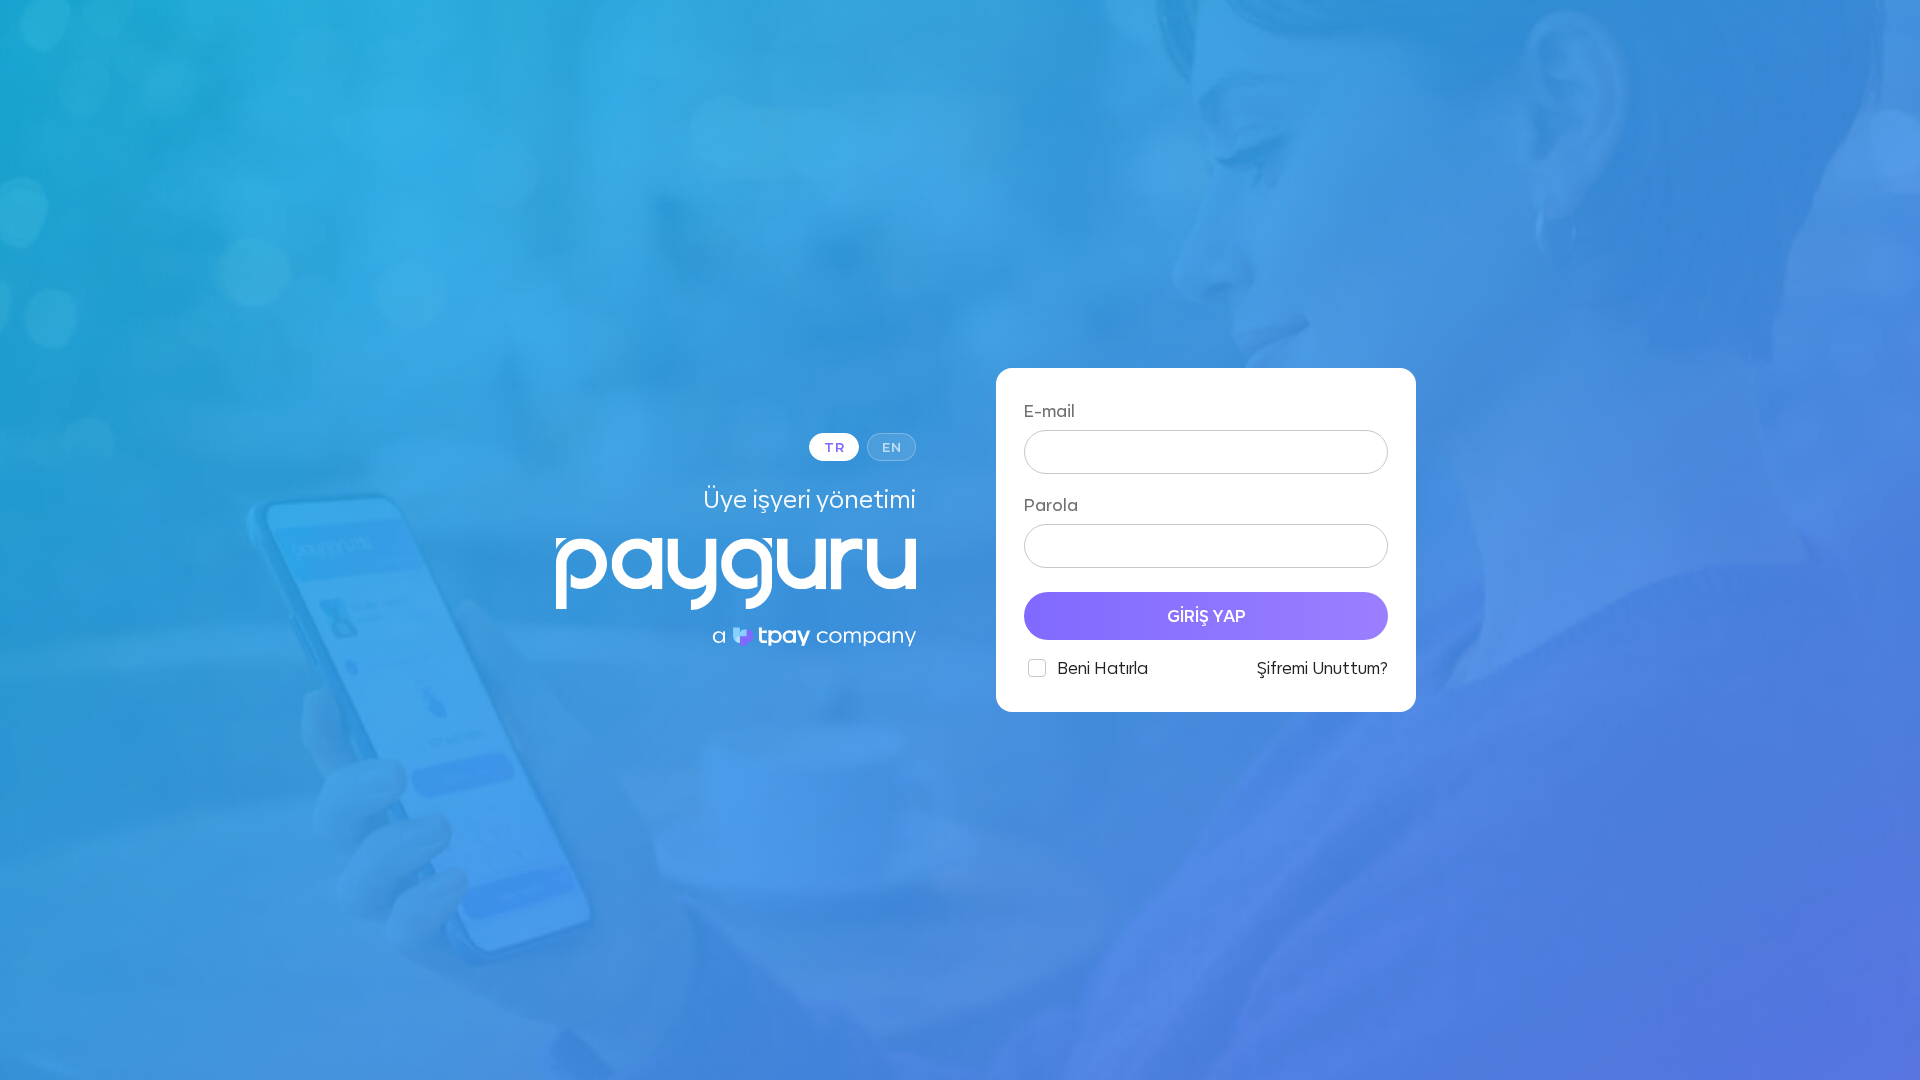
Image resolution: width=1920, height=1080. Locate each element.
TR (834, 447)
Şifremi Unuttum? (1322, 668)
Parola (1051, 505)
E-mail (1049, 411)
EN (891, 447)
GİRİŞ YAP (1206, 616)
